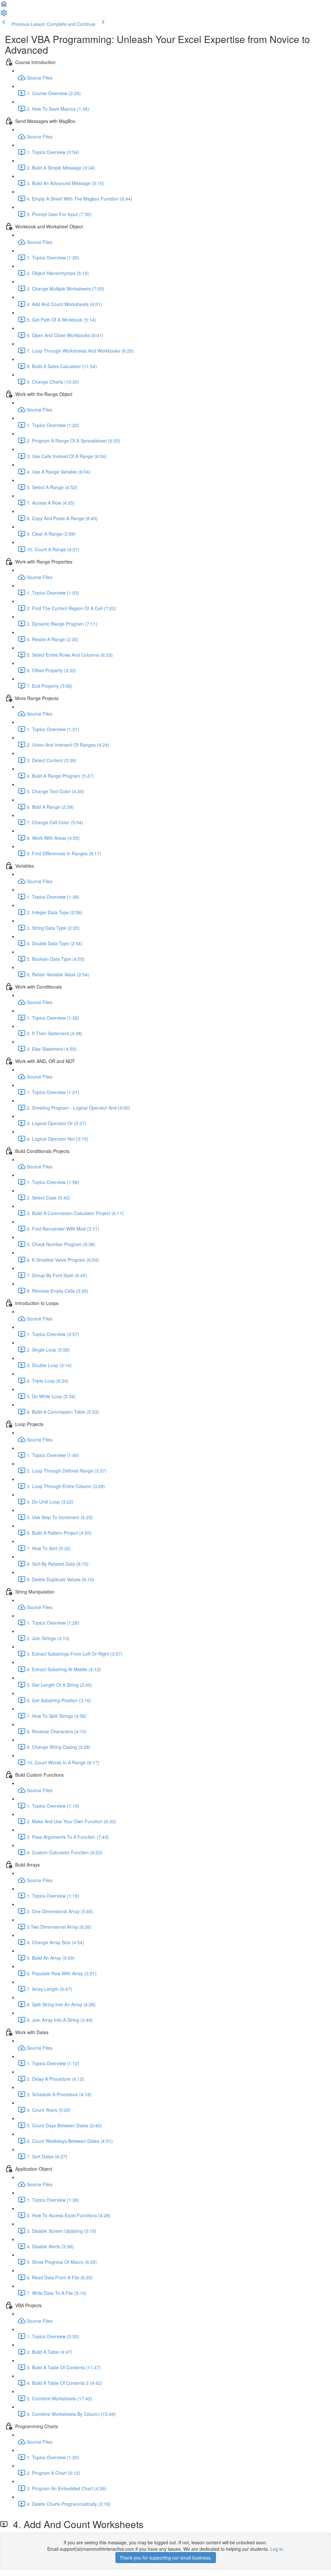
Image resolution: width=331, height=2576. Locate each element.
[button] (4, 6)
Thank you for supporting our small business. (166, 2558)
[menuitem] (4, 15)
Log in (277, 2549)
